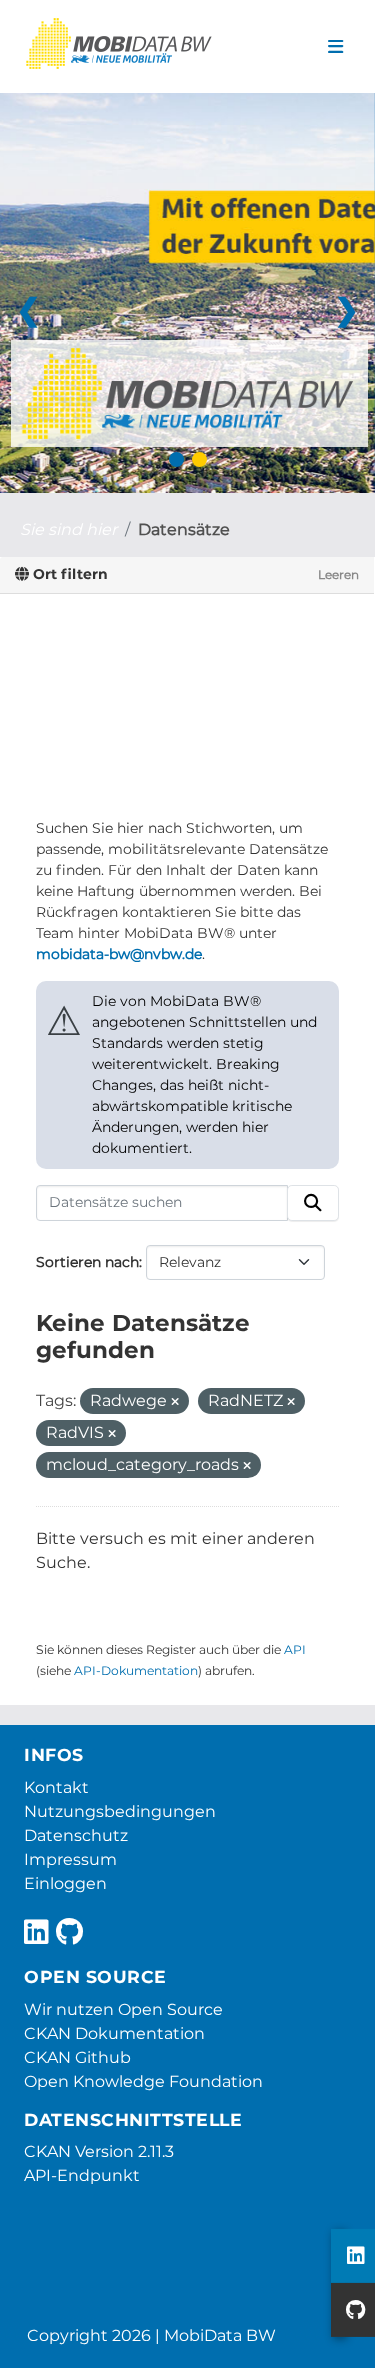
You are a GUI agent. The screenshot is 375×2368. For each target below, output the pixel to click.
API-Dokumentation (136, 1670)
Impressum (70, 1859)
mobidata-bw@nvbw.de (119, 954)
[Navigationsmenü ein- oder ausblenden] (335, 47)
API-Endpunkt (82, 2175)
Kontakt (56, 1787)
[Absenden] (313, 1203)
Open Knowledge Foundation (143, 2081)
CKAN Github (77, 2057)
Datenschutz (76, 1835)
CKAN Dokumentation (114, 2033)
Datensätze (184, 529)
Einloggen (65, 1883)
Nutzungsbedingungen (120, 1811)
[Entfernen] (175, 1402)
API (295, 1649)
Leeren (338, 574)
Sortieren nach (87, 1262)
